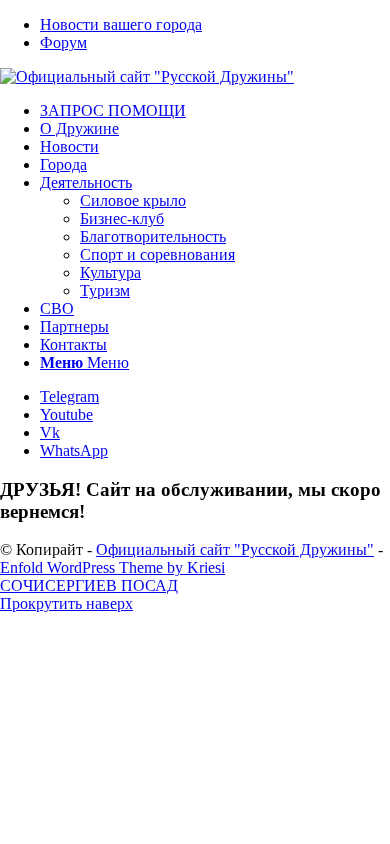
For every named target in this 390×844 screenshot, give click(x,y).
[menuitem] (215, 25)
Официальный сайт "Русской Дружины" (235, 549)
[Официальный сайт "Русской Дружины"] (147, 76)
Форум (63, 42)
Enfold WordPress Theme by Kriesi (112, 567)
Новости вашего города (121, 24)
